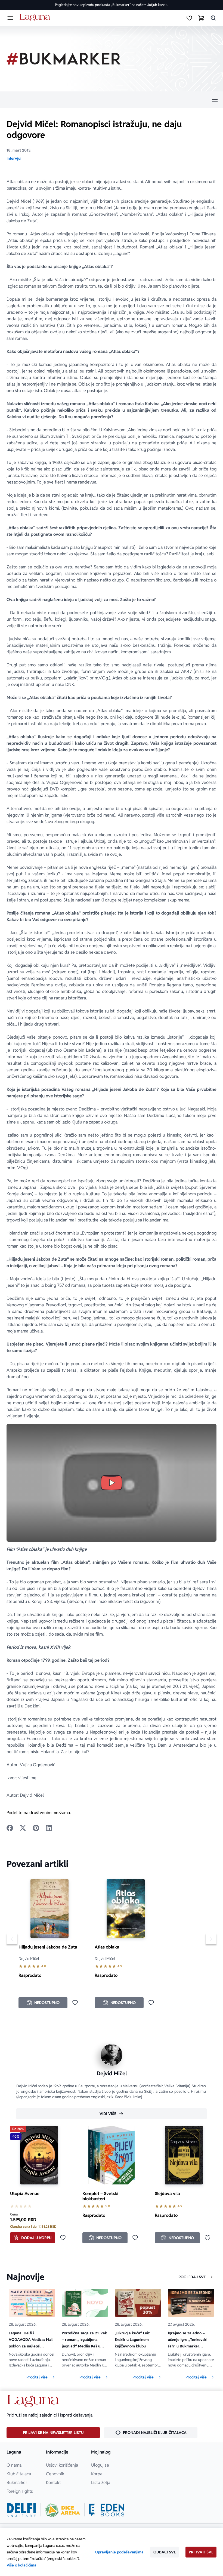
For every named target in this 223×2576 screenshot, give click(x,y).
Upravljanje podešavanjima (119, 2552)
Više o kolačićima (21, 2565)
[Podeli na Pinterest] (36, 1828)
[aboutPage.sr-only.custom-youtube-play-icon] (112, 1483)
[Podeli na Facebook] (10, 1828)
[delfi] (21, 2510)
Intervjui (14, 158)
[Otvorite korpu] (201, 18)
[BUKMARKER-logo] (64, 59)
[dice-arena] (63, 2510)
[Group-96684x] (107, 2510)
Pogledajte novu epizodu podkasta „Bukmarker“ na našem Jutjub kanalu (112, 5)
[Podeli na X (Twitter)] (23, 1828)
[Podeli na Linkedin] (49, 1828)
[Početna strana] (36, 18)
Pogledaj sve (192, 2277)
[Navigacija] (112, 100)
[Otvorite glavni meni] (10, 18)
